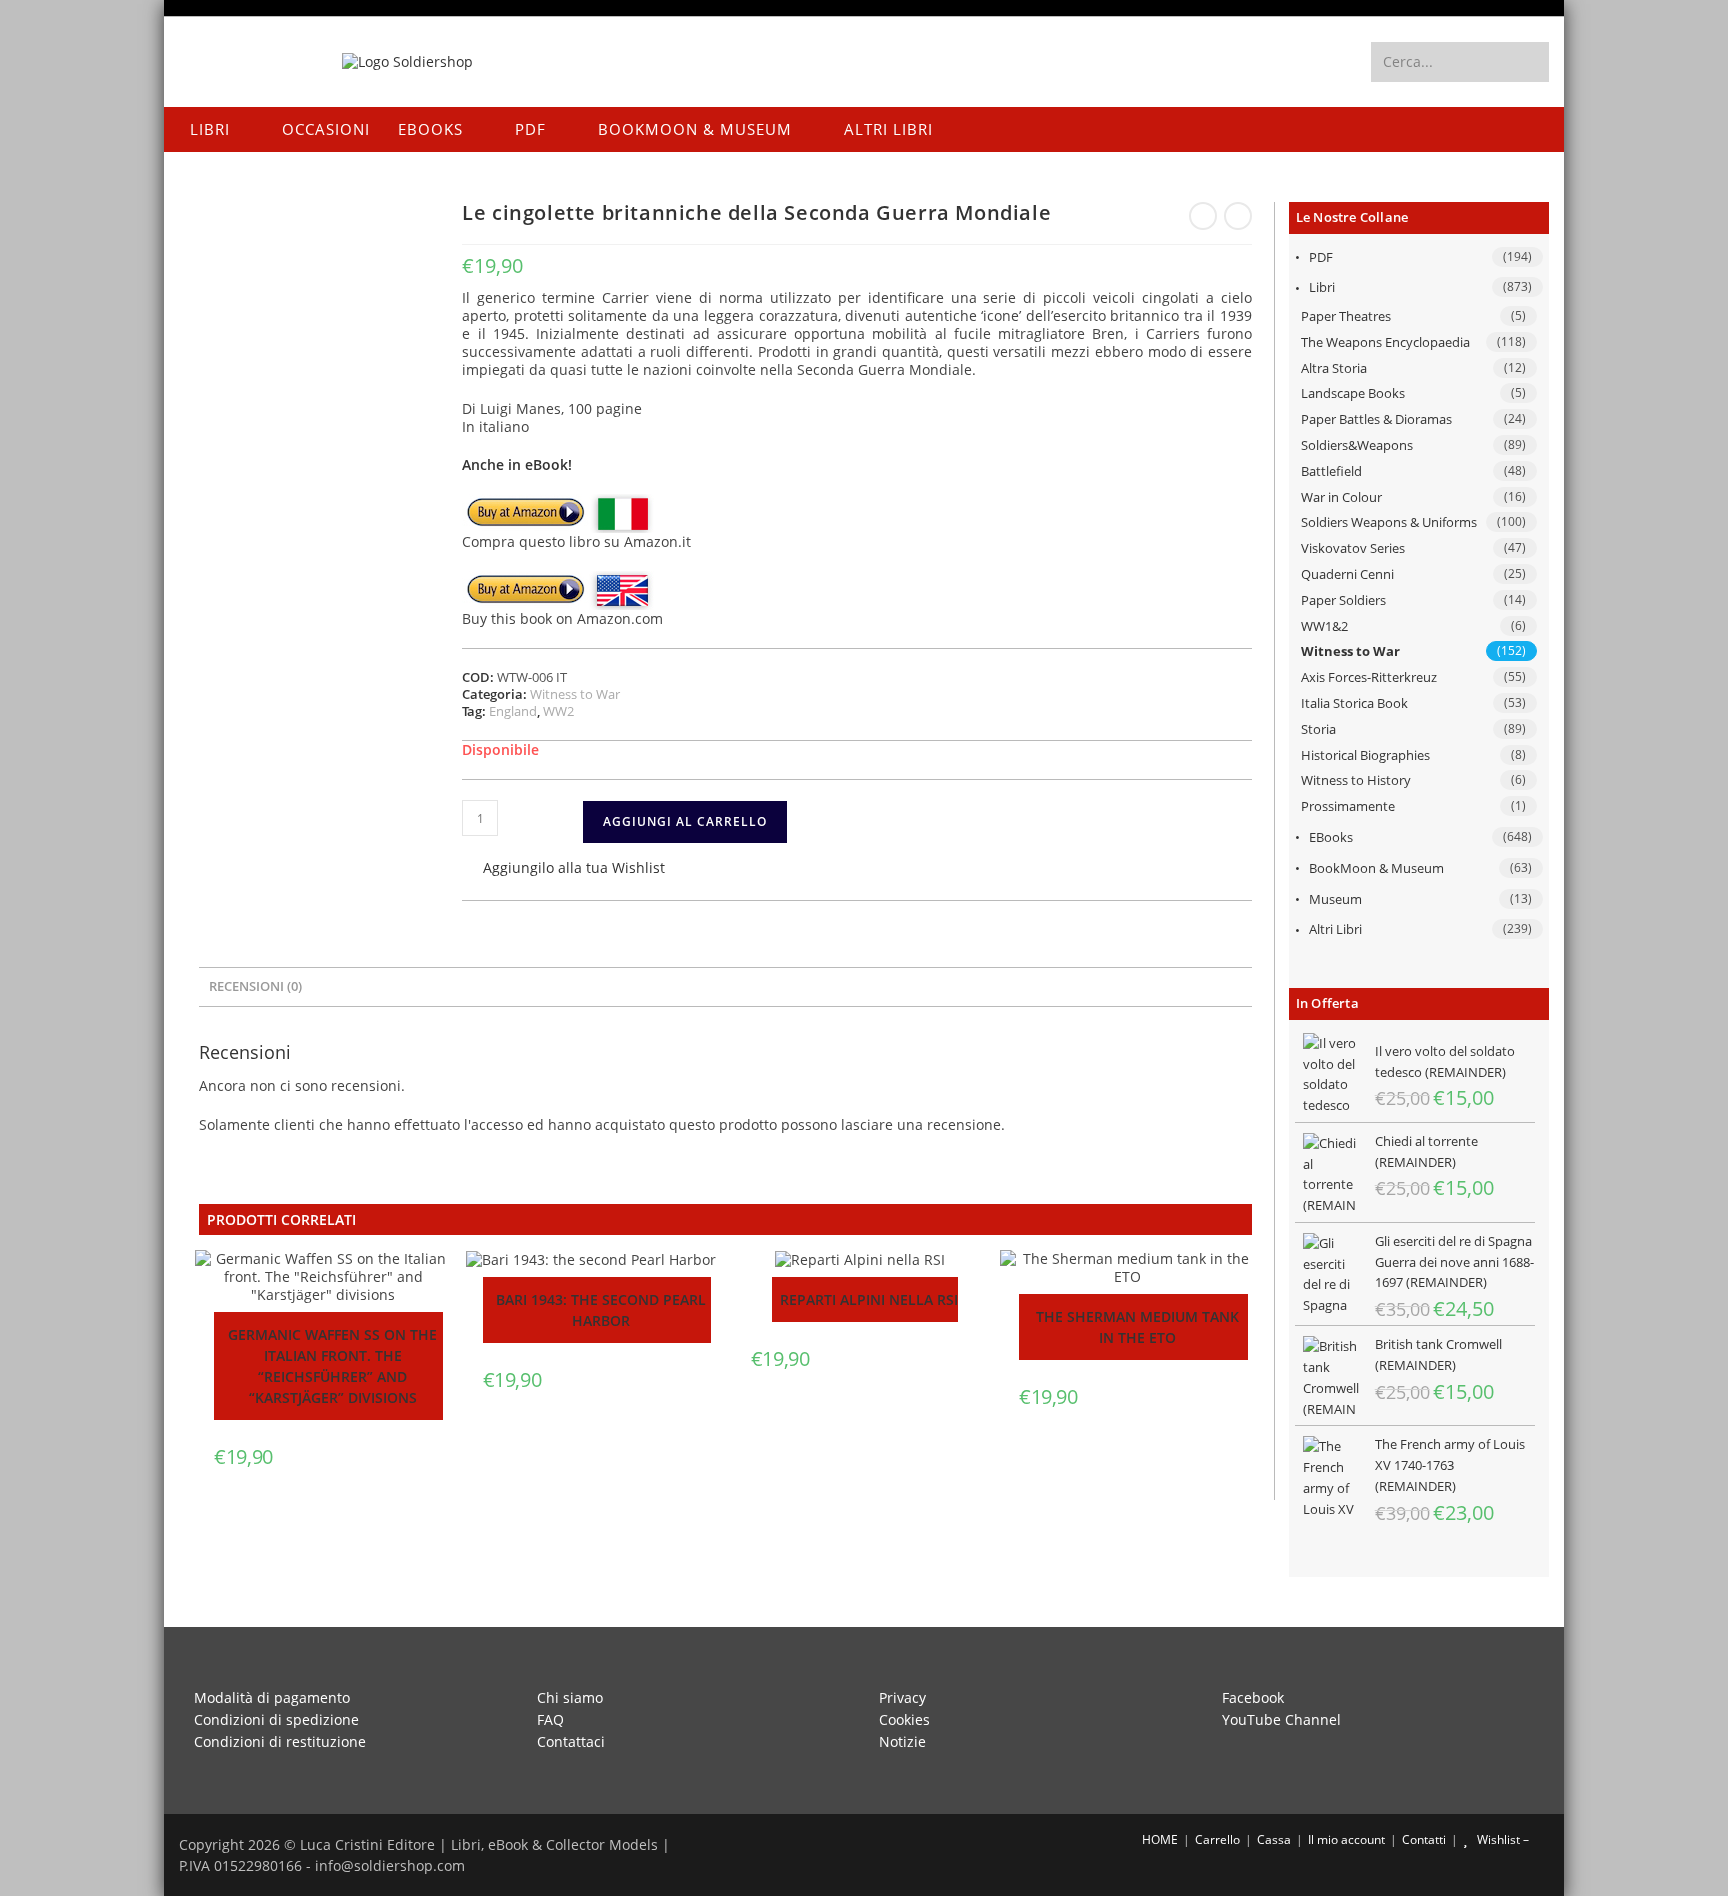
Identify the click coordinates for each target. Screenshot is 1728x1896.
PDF (1321, 257)
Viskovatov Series (1353, 548)
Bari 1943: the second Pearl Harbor (601, 1310)
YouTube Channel (1281, 1719)
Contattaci (571, 1741)
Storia (1318, 729)
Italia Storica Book (1354, 703)
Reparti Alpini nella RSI (869, 1299)
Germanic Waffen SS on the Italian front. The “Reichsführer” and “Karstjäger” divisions (332, 1366)
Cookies (904, 1719)
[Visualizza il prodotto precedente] (1203, 216)
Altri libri (1335, 929)
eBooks (1331, 837)
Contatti (1424, 1839)
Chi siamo (570, 1697)
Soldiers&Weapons (1357, 445)
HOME (1158, 1839)
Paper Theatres (1346, 316)
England (513, 711)
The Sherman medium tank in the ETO (1137, 1327)
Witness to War (1350, 651)
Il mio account (1346, 1839)
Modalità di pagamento (272, 1697)
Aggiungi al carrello (685, 821)
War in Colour (1341, 497)
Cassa (1274, 1839)
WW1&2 (1324, 626)
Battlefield (1331, 471)
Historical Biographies (1365, 755)
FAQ (550, 1719)
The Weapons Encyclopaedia (1385, 342)
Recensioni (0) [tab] (255, 986)
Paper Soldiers (1343, 600)
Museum (1335, 899)
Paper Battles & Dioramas (1376, 419)
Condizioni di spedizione (276, 1719)
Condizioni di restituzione (280, 1741)
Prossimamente (1348, 806)
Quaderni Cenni (1347, 574)
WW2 (558, 711)
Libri (1322, 287)
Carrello (1217, 1839)
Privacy (902, 1697)
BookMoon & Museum (1376, 868)
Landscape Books (1353, 393)
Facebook (1253, 1697)
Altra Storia (1334, 368)
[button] (563, 869)
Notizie (902, 1741)
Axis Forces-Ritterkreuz (1369, 677)
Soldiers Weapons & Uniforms (1389, 522)
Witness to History (1356, 780)
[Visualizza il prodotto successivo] (1238, 216)
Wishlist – (1501, 1839)
